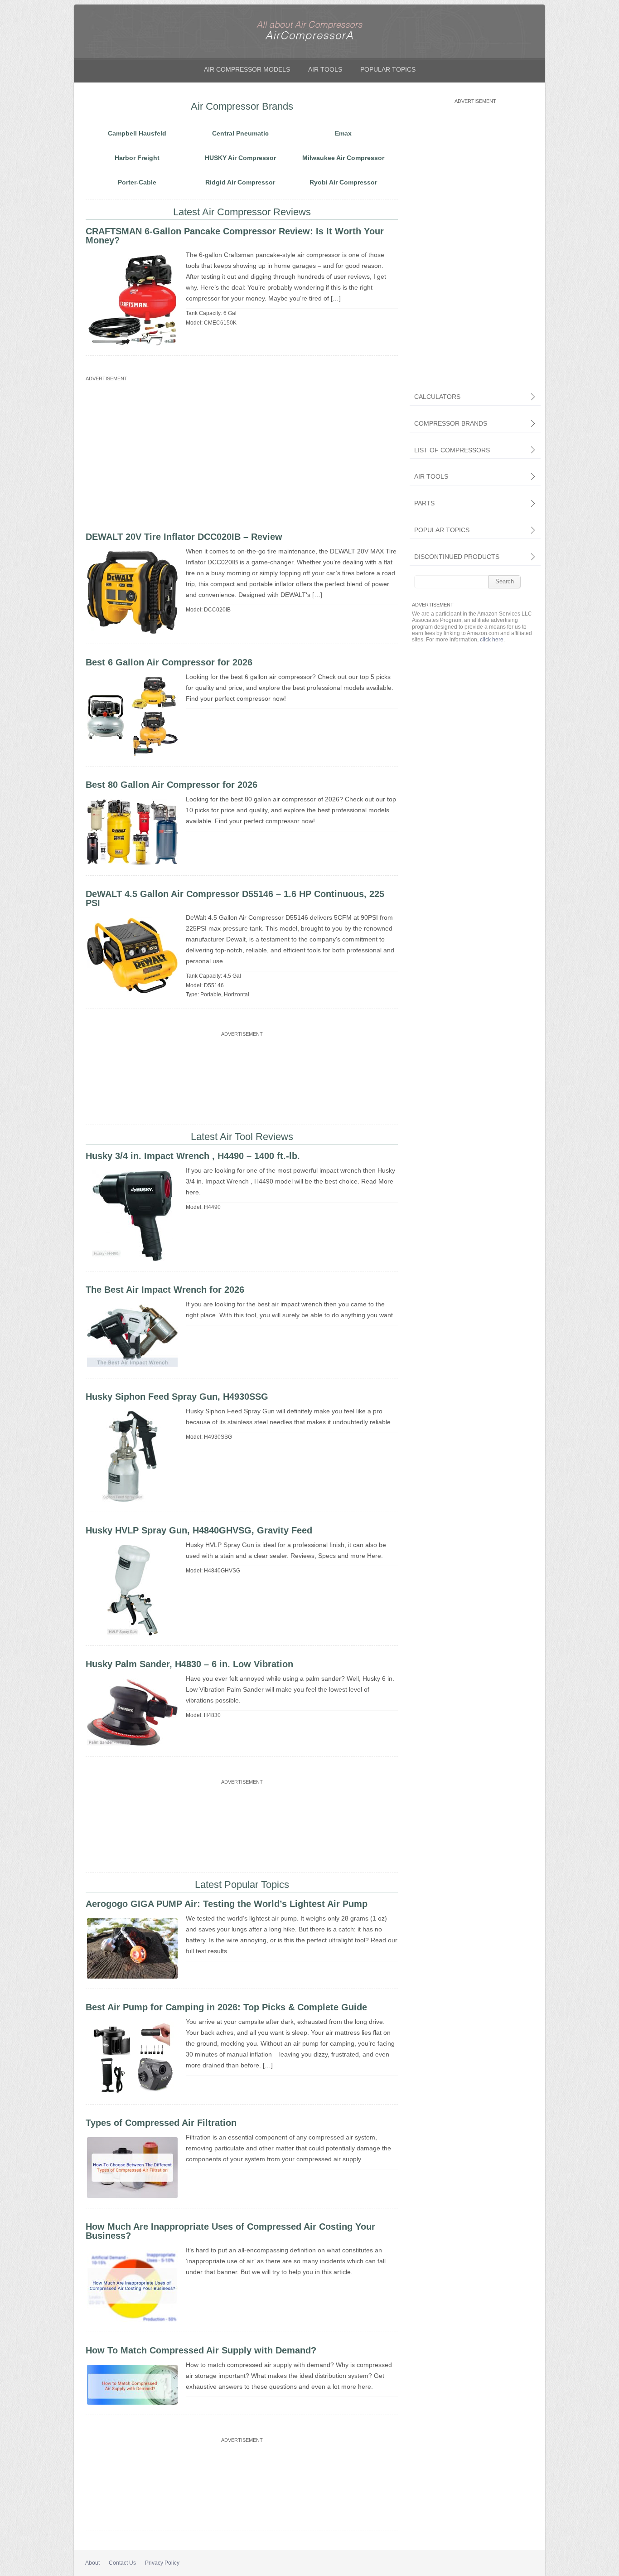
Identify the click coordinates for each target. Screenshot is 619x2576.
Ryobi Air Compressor (343, 182)
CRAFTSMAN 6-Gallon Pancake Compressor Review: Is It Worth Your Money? (235, 236)
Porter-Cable (137, 182)
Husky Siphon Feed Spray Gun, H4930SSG (177, 1397)
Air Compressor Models (247, 69)
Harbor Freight (137, 158)
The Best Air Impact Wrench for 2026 (165, 1290)
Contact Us (122, 2563)
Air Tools (325, 69)
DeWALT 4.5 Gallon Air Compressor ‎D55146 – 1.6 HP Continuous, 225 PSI (235, 898)
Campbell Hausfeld (137, 133)
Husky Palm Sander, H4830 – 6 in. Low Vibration (189, 1664)
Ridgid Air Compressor (240, 182)
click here (492, 640)
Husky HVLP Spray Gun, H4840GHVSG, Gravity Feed (199, 1530)
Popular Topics (388, 69)
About (92, 2563)
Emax (343, 133)
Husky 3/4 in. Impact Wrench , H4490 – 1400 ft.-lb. (193, 1156)
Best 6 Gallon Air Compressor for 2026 (169, 662)
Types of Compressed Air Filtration (161, 2123)
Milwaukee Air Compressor (343, 158)
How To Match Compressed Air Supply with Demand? (201, 2350)
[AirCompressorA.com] (309, 40)
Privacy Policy (162, 2563)
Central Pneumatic (240, 133)
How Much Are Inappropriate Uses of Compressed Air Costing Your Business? (230, 2231)
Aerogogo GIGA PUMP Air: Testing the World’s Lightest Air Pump (227, 1904)
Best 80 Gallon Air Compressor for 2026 (172, 785)
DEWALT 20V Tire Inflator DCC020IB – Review (184, 537)
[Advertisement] (240, 447)
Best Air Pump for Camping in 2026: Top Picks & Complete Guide (226, 2007)
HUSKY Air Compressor (240, 158)
